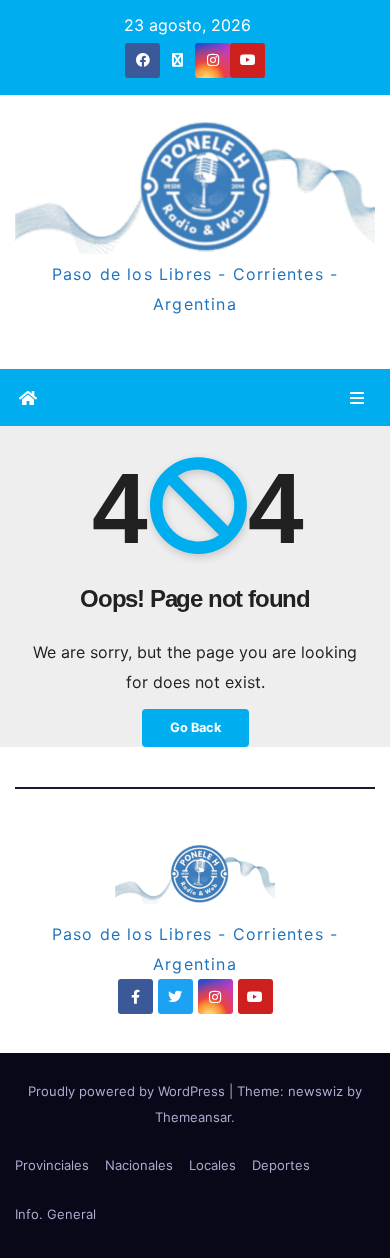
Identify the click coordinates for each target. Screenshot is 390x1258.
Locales (212, 1165)
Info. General (55, 1214)
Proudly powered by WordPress (128, 1091)
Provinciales (52, 1165)
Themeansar (193, 1117)
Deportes (281, 1165)
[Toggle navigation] (357, 397)
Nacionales (139, 1165)
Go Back (195, 727)
